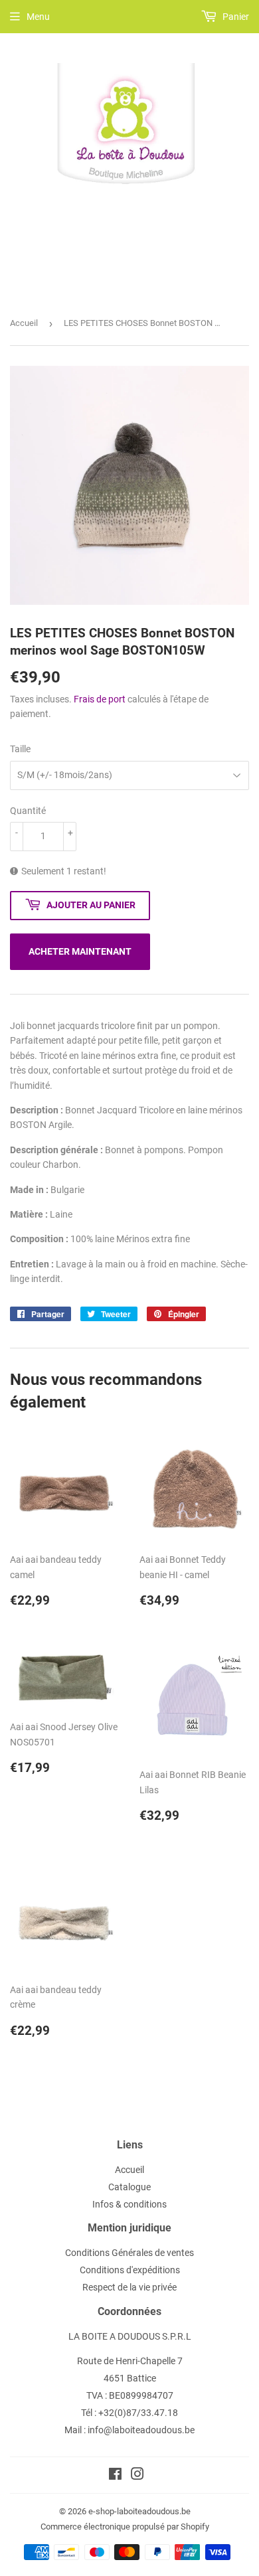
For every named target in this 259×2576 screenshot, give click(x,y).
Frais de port (100, 699)
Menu (38, 17)
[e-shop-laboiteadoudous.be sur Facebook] (115, 2476)
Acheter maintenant (80, 951)
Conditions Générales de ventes (129, 2253)
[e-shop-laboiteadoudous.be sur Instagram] (137, 2476)
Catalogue (129, 2187)
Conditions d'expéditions (130, 2270)
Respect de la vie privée (129, 2287)
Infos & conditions (129, 2204)
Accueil (24, 323)
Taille (20, 749)
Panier (235, 17)
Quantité (28, 811)
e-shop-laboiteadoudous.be (139, 2511)
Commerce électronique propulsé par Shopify (125, 2527)
